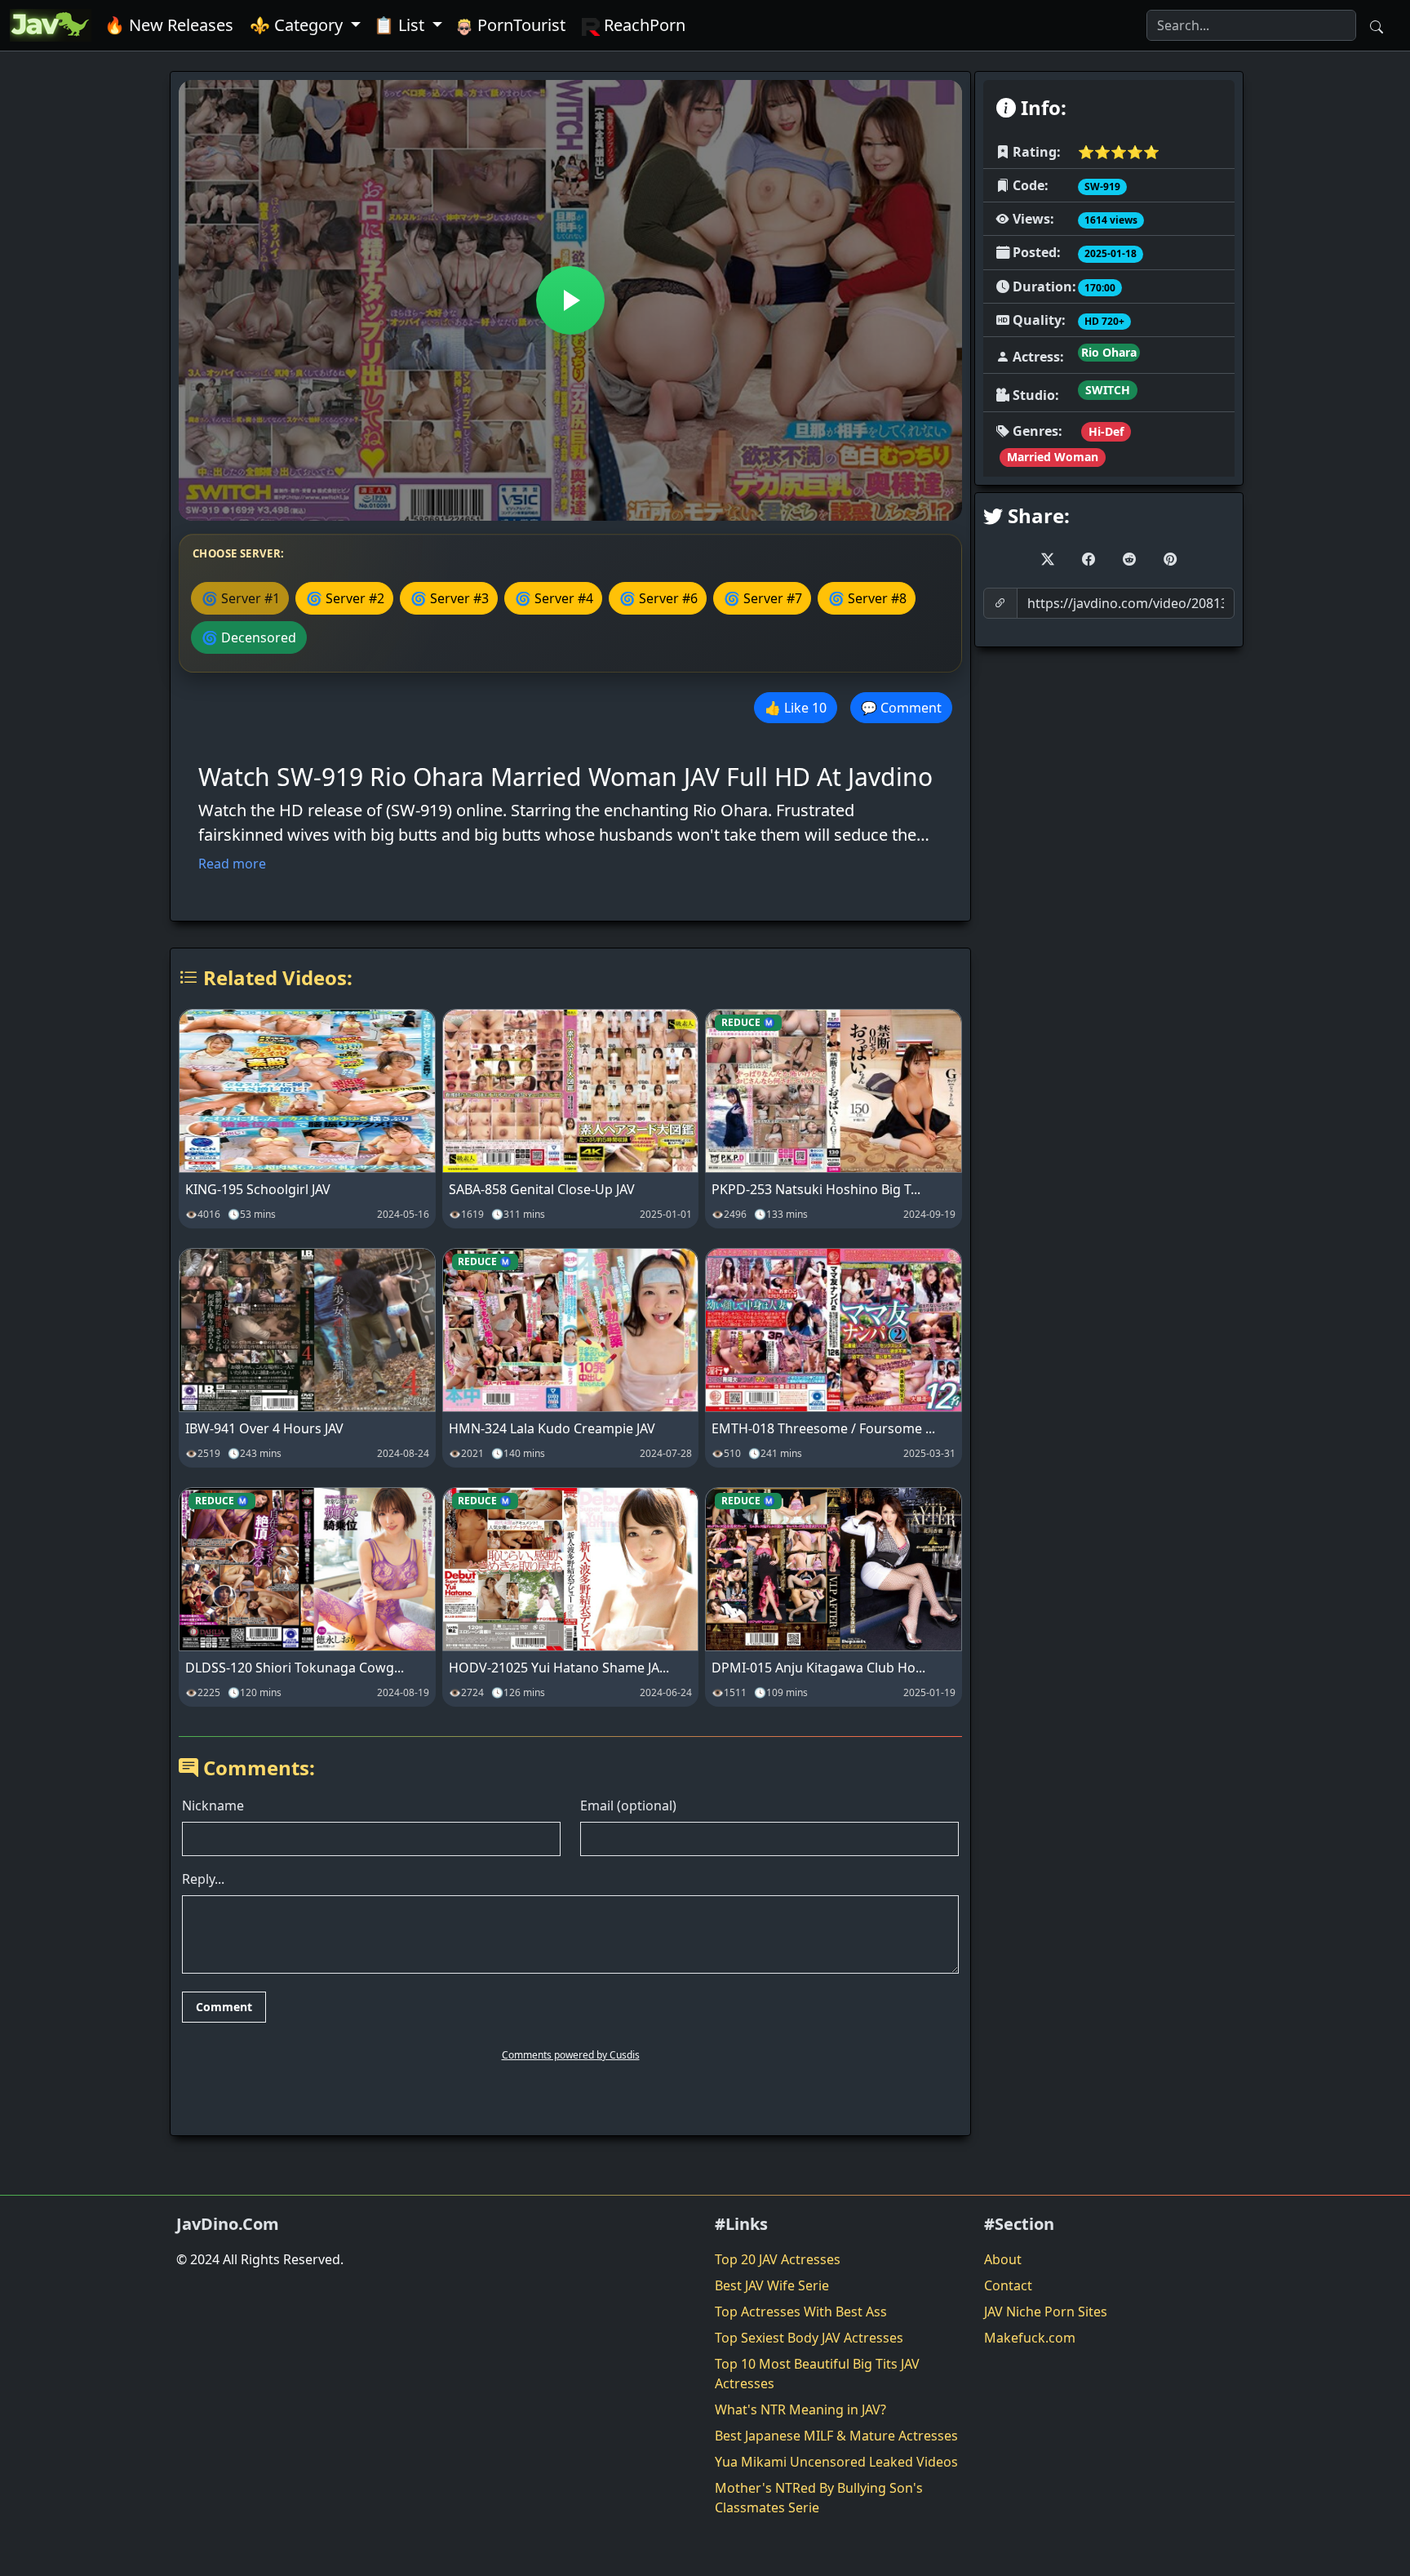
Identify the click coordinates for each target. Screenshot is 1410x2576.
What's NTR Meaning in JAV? (800, 2409)
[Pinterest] (1170, 559)
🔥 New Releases (169, 25)
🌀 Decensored (249, 637)
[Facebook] (1089, 559)
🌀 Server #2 (345, 598)
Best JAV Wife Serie (772, 2285)
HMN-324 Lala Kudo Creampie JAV (552, 1428)
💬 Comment (901, 708)
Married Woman (1053, 457)
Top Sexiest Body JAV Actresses (809, 2338)
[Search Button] (1377, 25)
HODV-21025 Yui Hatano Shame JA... (559, 1668)
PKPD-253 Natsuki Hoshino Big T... (816, 1189)
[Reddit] (1129, 559)
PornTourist (519, 25)
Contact (1008, 2285)
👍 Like (796, 708)
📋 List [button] (401, 25)
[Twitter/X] (1048, 559)
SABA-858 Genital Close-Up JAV (542, 1189)
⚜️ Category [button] (298, 25)
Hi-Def (1106, 431)
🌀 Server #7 (763, 598)
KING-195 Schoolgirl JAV (258, 1189)
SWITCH (1108, 390)
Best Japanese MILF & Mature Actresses (836, 2436)
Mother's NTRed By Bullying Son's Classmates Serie (819, 2498)
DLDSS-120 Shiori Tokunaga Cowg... (295, 1668)
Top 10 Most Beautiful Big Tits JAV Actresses (817, 2374)
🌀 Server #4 (554, 598)
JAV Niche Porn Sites (1046, 2312)
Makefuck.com (1030, 2338)
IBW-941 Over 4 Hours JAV (264, 1428)
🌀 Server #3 (450, 598)
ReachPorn (643, 25)
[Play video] (570, 300)
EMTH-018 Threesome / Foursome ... (823, 1428)
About (1003, 2259)
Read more (232, 864)
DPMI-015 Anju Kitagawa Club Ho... (818, 1668)
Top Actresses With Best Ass (801, 2312)
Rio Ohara (1109, 352)
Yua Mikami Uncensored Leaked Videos (836, 2462)
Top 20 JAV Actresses (778, 2259)
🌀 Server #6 (658, 598)
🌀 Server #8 (867, 598)
